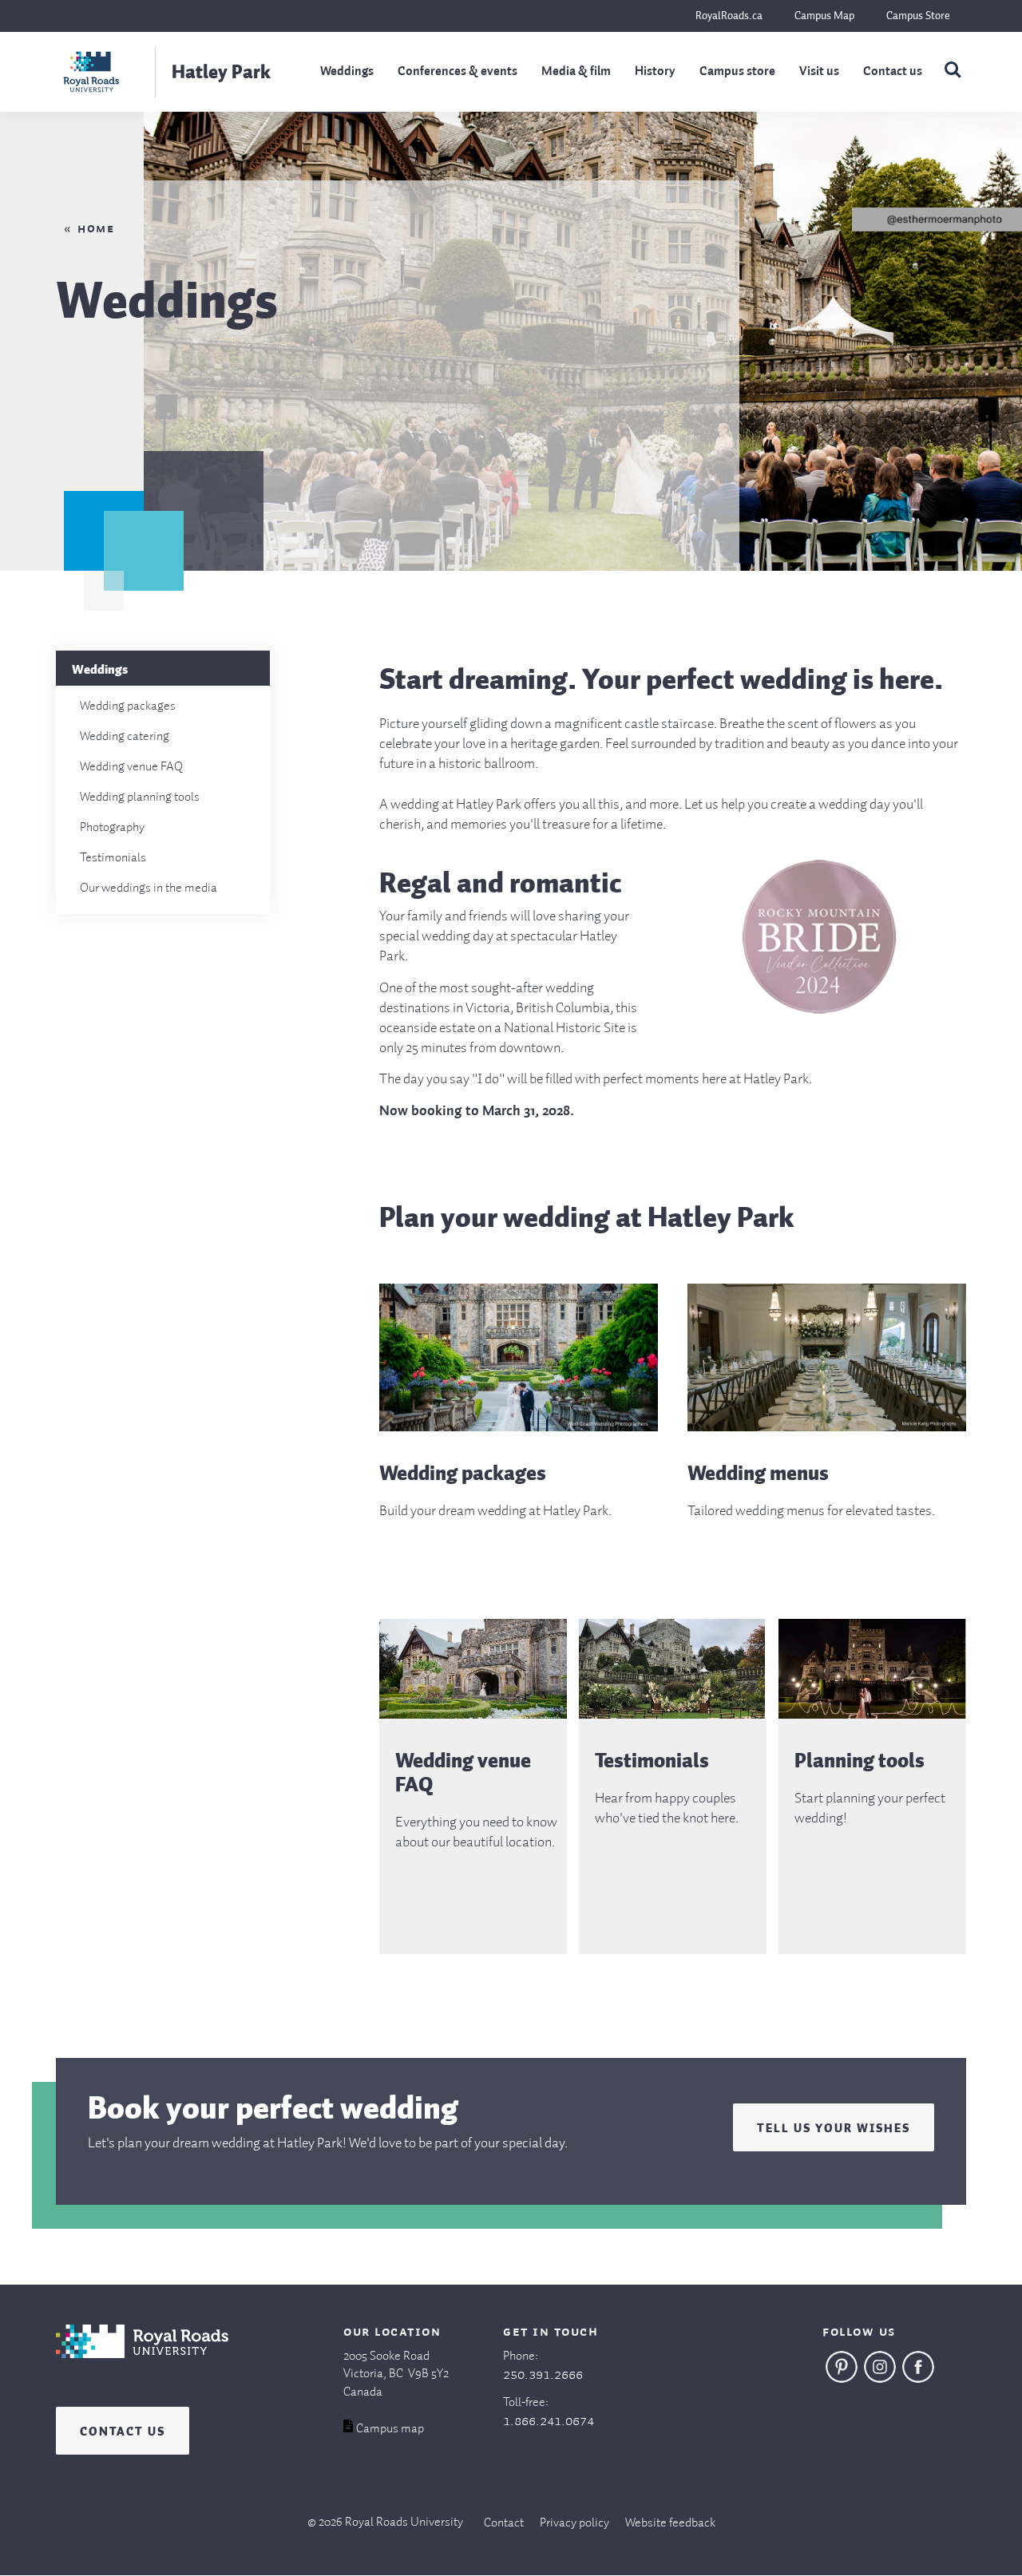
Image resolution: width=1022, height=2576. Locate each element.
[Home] (142, 2366)
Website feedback (670, 2523)
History (655, 72)
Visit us (819, 72)
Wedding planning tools (140, 797)
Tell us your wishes (834, 2126)
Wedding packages (128, 706)
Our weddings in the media (149, 888)
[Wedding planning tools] (872, 1715)
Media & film (576, 72)
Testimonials (113, 858)
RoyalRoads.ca (729, 16)
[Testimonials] (673, 1715)
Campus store (737, 72)
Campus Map (824, 16)
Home (96, 229)
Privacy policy (574, 2523)
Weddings (347, 72)
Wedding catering (125, 737)
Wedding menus (758, 1473)
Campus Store (918, 16)
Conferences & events (458, 72)
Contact (504, 2523)
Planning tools (860, 1760)
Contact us (893, 72)
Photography (112, 828)
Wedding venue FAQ (131, 767)
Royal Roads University (404, 2523)
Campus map (390, 2429)
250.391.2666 (543, 2375)
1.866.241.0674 (549, 2421)
